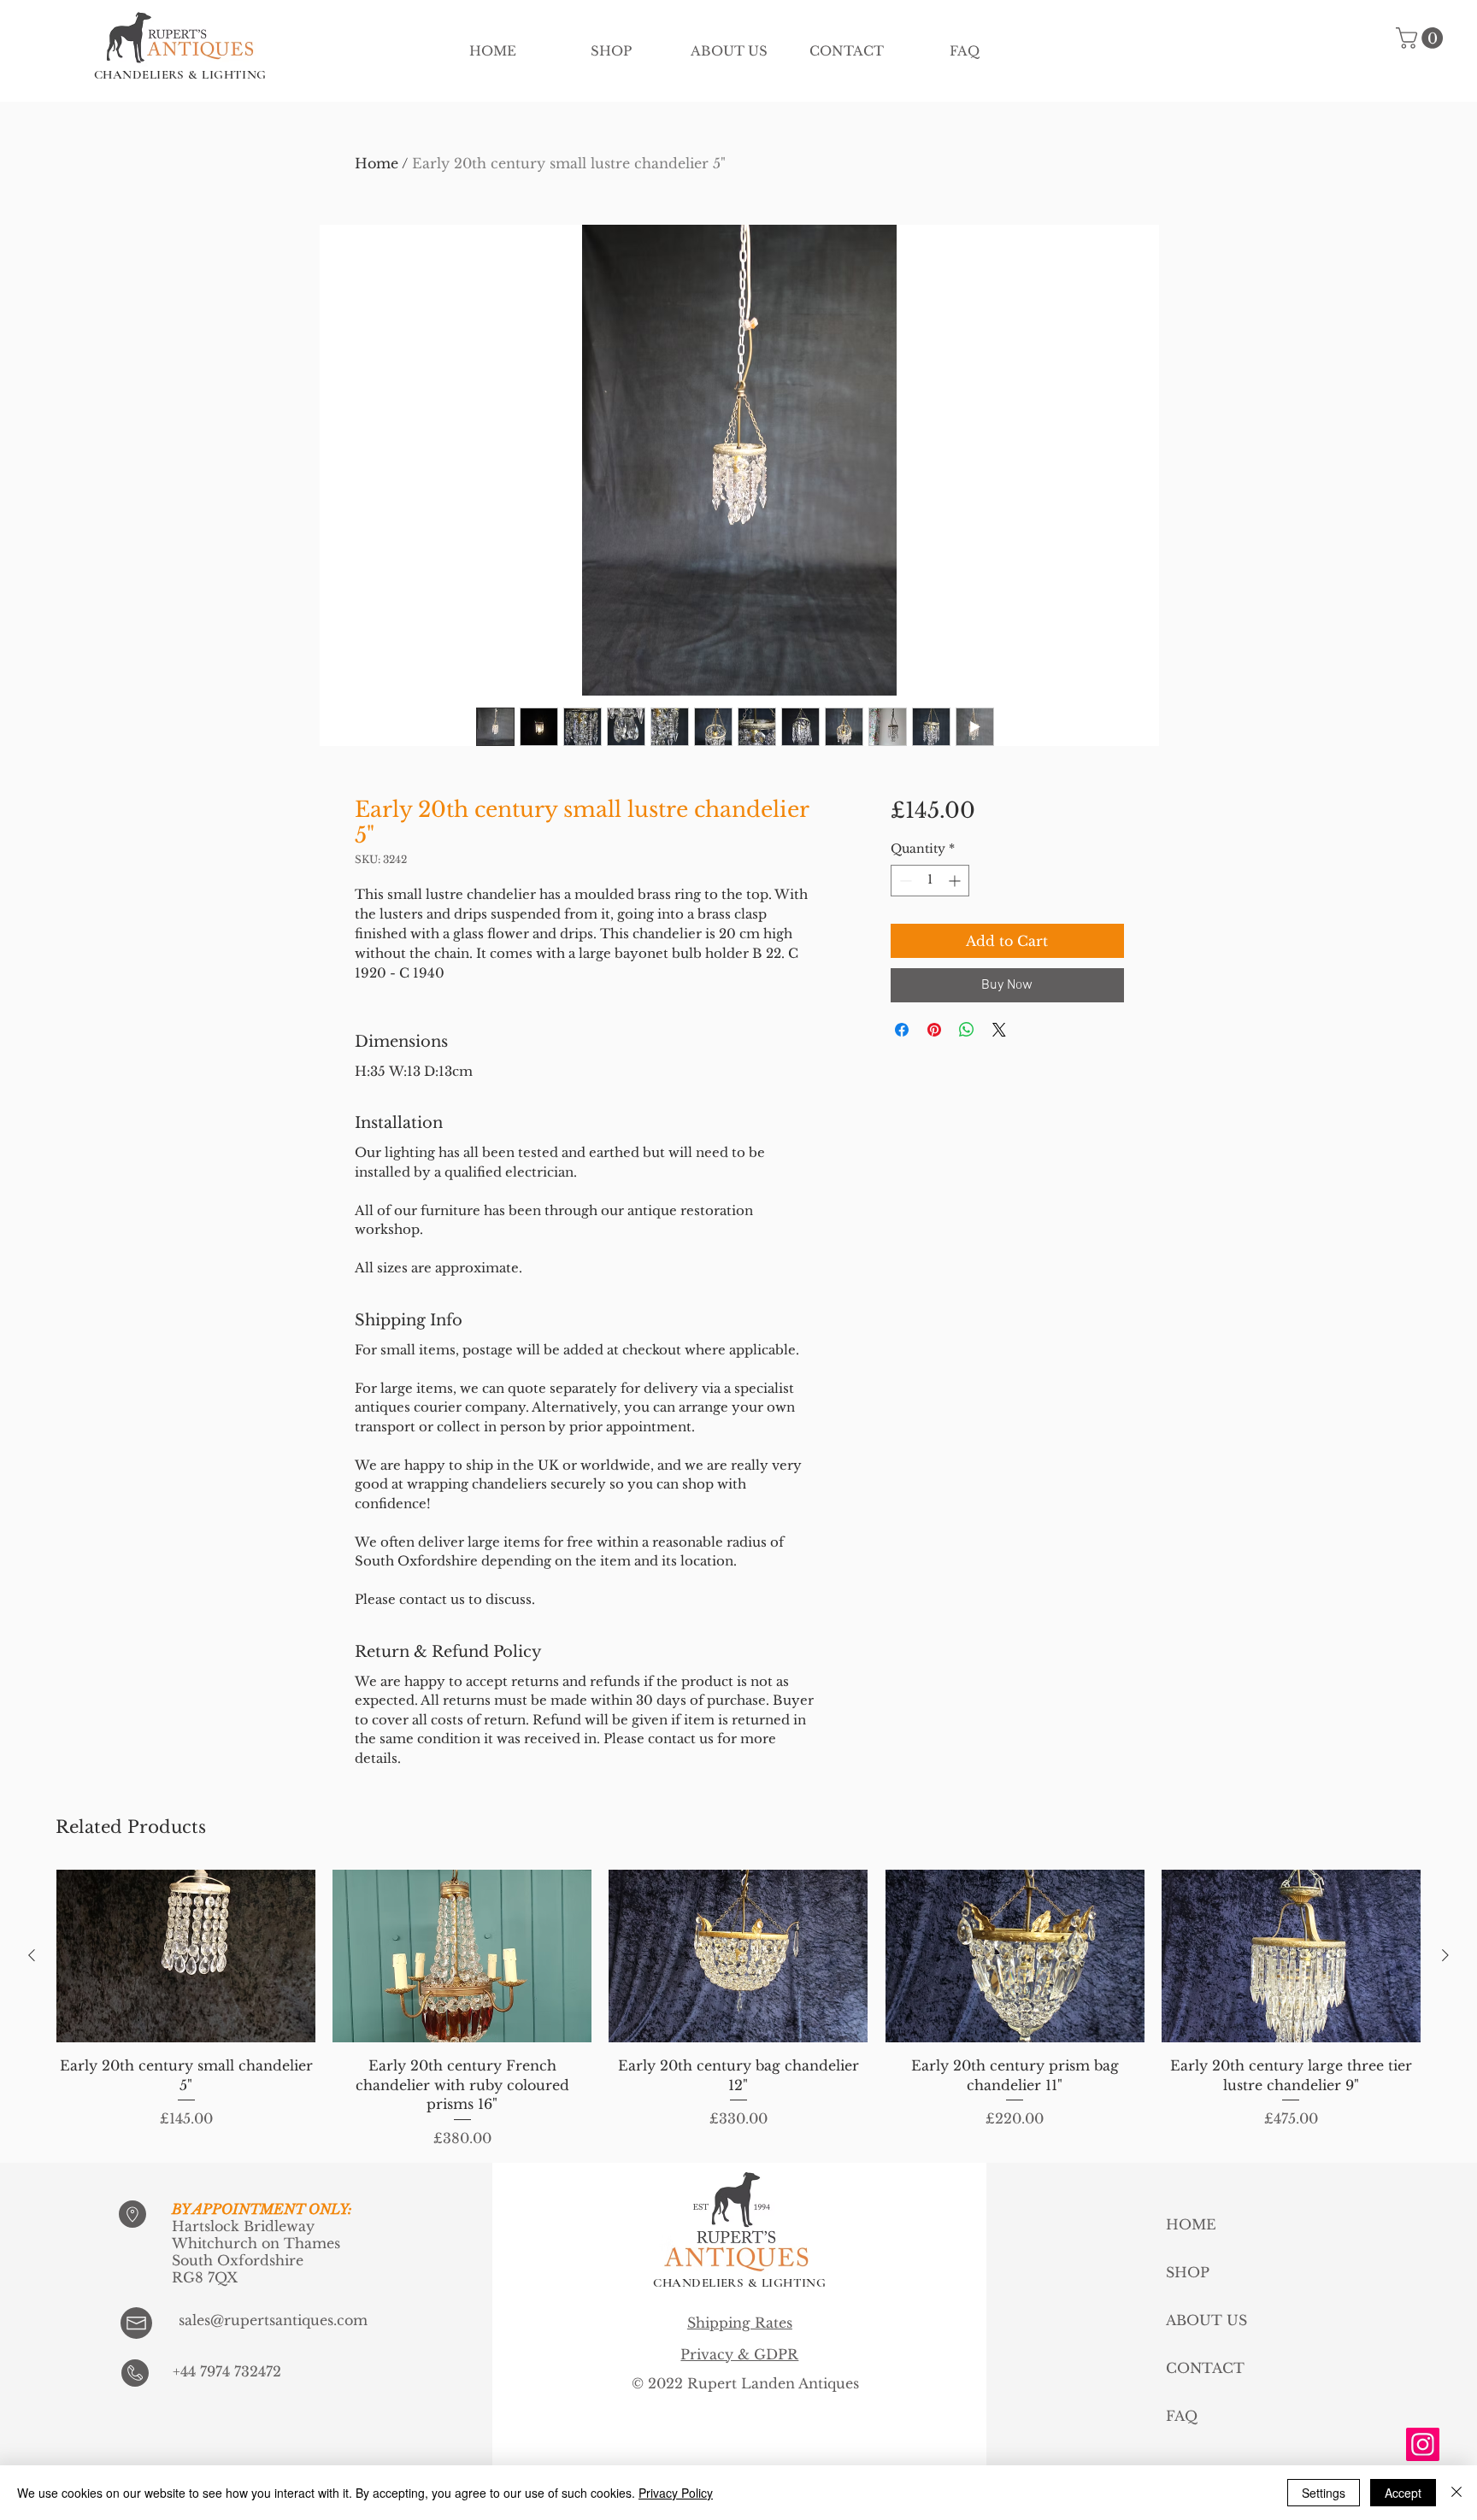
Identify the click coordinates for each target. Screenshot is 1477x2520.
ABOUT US (1206, 2320)
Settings (1324, 2493)
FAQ (1182, 2416)
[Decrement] (904, 881)
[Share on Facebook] (902, 1030)
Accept (1403, 2493)
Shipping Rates (740, 2323)
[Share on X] (999, 1030)
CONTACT (1205, 2368)
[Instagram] (1423, 2444)
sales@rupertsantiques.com (273, 2320)
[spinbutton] (930, 881)
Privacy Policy (676, 2493)
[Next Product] (1445, 1955)
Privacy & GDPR (739, 2354)
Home (377, 163)
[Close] (1456, 2493)
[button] (1422, 38)
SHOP (1188, 2272)
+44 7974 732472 (227, 2371)
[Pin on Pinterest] (934, 1030)
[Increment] (956, 881)
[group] (738, 2009)
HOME (1191, 2224)
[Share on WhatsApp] (967, 1030)
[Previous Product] (32, 1955)
